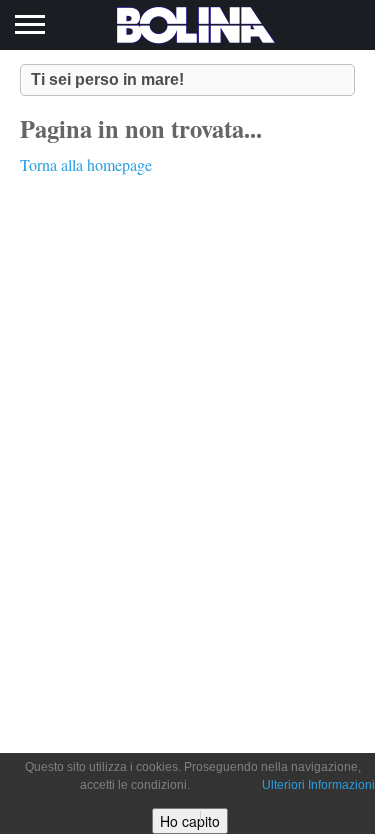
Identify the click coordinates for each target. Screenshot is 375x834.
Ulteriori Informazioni (318, 785)
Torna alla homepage (86, 164)
